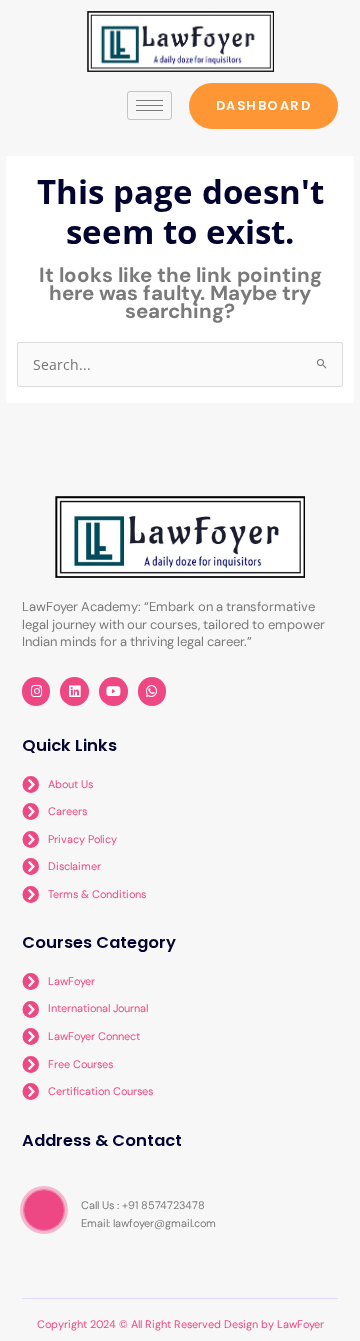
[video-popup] (44, 1210)
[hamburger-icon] (149, 105)
